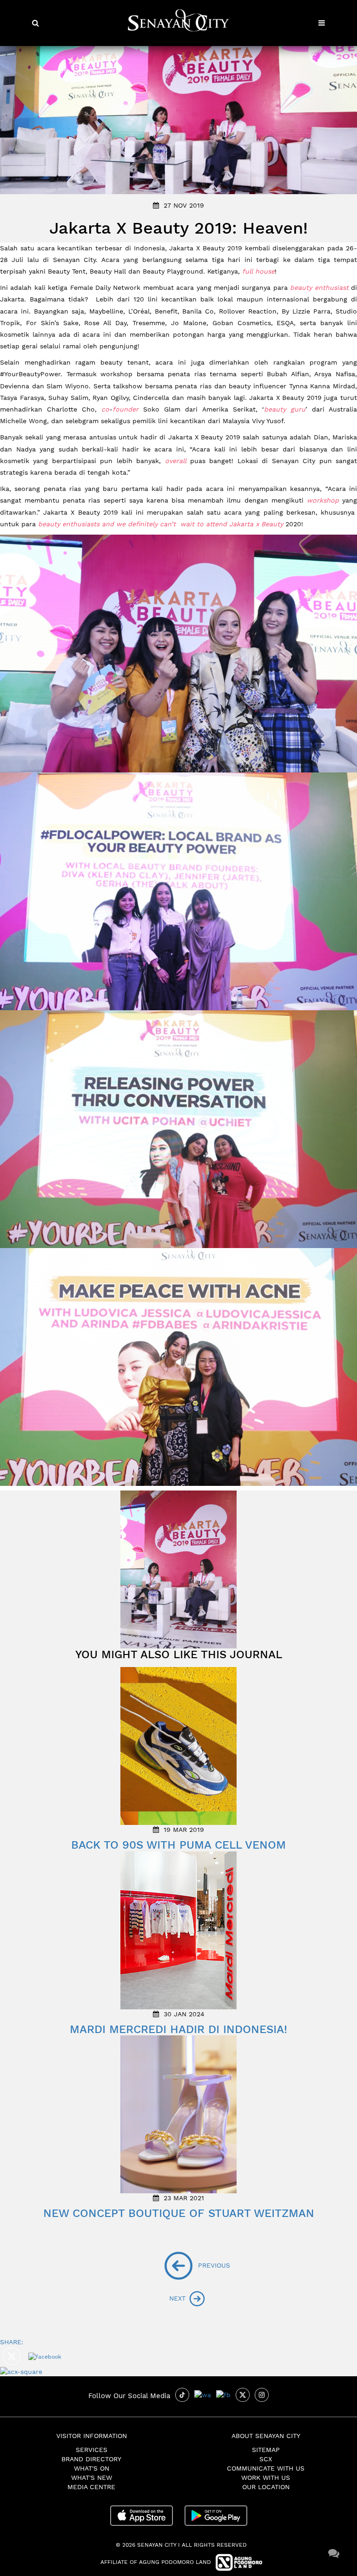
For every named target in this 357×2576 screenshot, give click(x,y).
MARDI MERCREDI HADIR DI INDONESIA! (178, 2029)
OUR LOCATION (266, 2487)
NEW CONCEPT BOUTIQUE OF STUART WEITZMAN (179, 2213)
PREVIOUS (199, 2265)
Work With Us (266, 2478)
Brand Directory (91, 2459)
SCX (266, 2459)
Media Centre (91, 2487)
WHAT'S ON (92, 2468)
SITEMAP (266, 2450)
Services (92, 2450)
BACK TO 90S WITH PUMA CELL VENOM (178, 1845)
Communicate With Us (266, 2468)
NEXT (178, 2298)
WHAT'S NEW (92, 2478)
